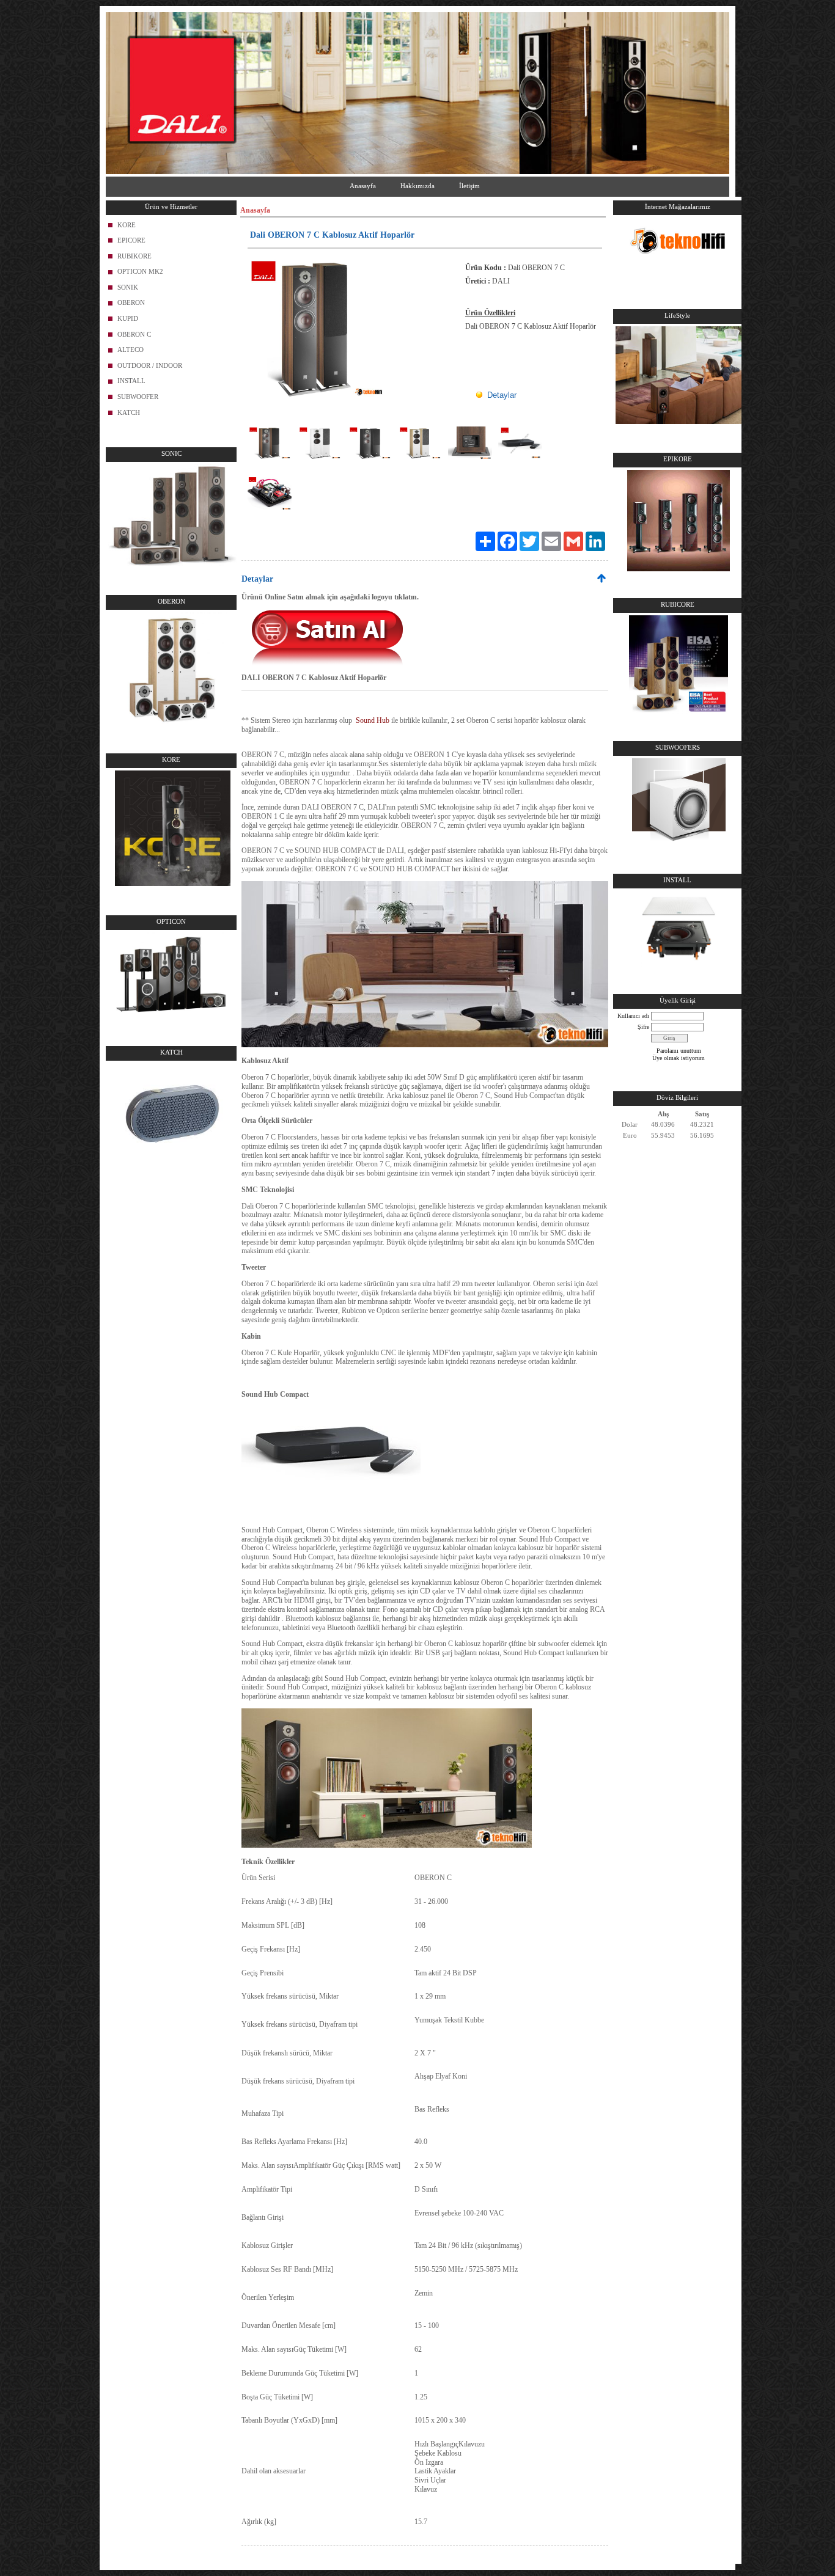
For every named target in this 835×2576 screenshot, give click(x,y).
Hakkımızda (417, 186)
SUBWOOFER (138, 397)
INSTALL (131, 381)
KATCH (129, 412)
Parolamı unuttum (679, 1051)
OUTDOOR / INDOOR (150, 365)
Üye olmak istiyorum (679, 1058)
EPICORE (131, 240)
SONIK (128, 287)
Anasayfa (363, 186)
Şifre (643, 1027)
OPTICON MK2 (140, 271)
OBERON (131, 302)
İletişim (469, 186)
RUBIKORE (134, 256)
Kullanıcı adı (633, 1016)
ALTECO (131, 349)
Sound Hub (373, 720)
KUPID (128, 318)
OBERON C (134, 334)
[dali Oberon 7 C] (425, 1045)
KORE (127, 225)
